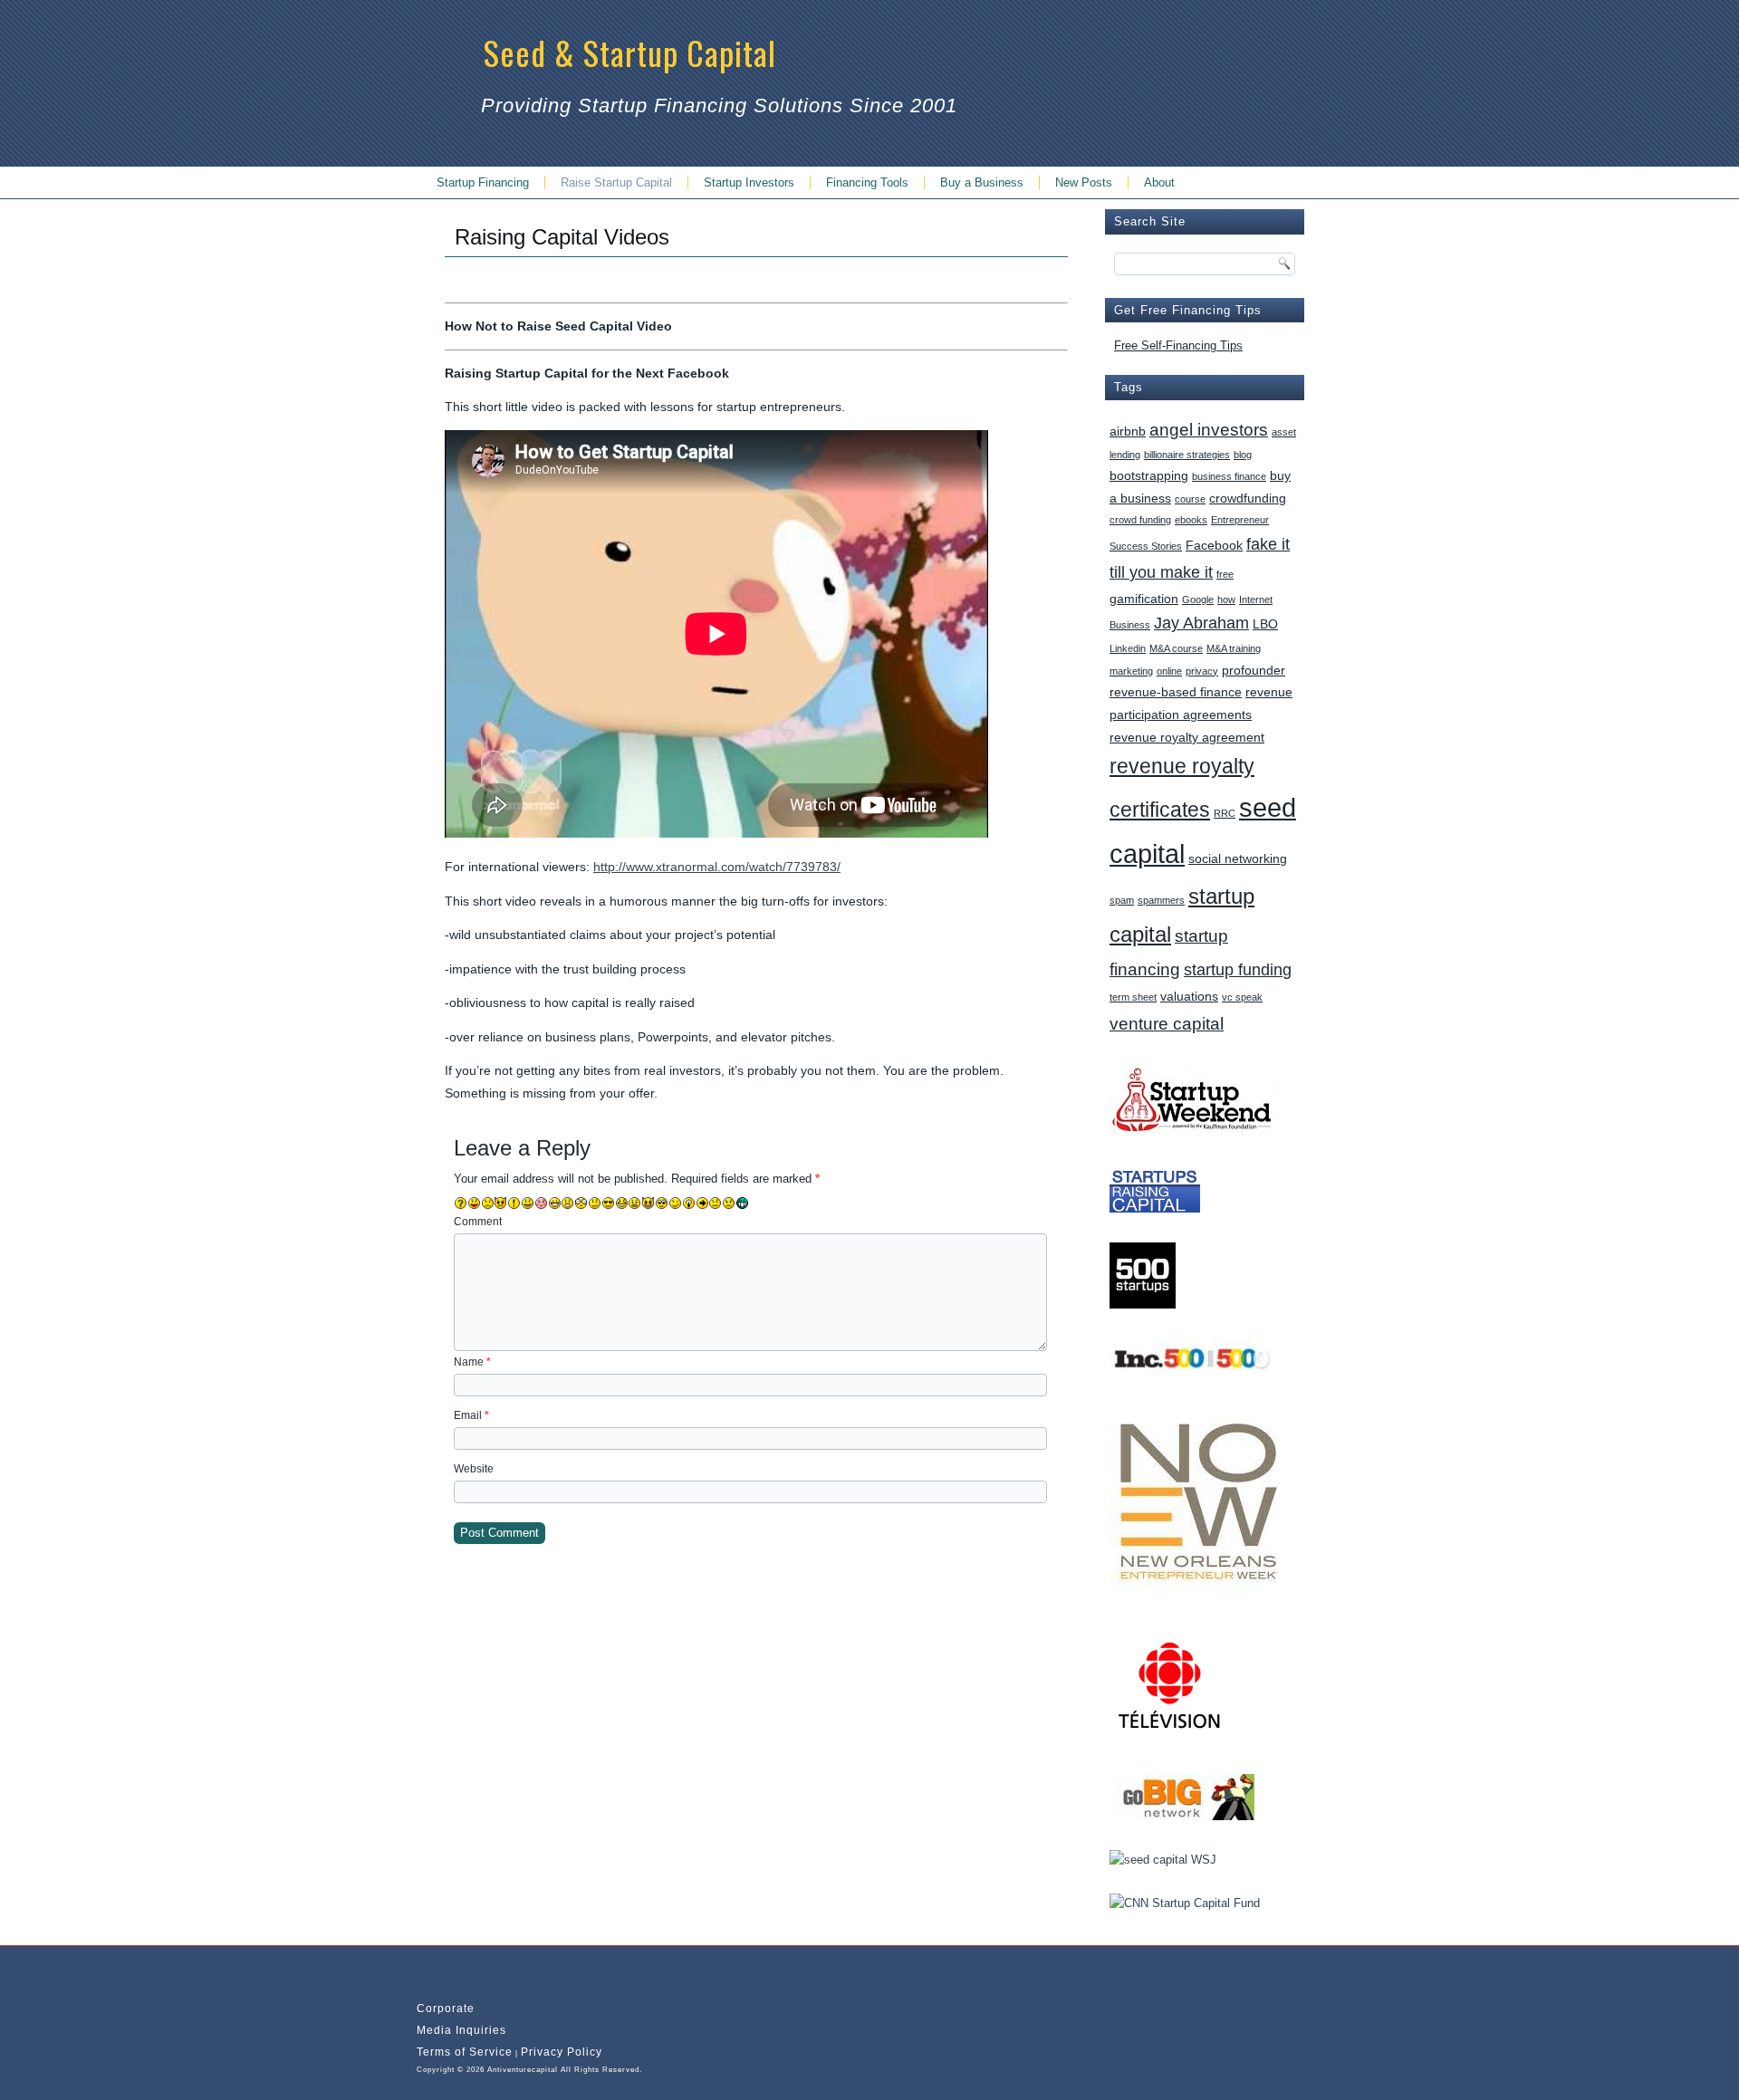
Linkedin (1128, 648)
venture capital (1167, 1023)
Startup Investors (749, 182)
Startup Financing (483, 182)
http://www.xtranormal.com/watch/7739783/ (717, 867)
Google (1198, 599)
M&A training (1234, 648)
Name (472, 1362)
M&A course (1176, 648)
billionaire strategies (1187, 455)
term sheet (1133, 997)
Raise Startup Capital (616, 182)
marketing (1131, 671)
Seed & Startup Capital (630, 52)
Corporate (446, 2009)
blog (1243, 455)
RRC (1225, 813)
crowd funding (1140, 520)
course (1190, 499)
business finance (1229, 476)
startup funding (1238, 970)
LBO (1265, 624)
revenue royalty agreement (1187, 737)
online (1169, 671)
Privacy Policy (562, 2052)
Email (471, 1415)
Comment (478, 1222)
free (1225, 574)
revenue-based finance (1176, 692)
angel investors (1209, 429)
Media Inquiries (461, 2030)
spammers (1161, 900)
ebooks (1191, 520)
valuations (1189, 996)
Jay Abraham (1201, 623)
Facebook (1214, 545)
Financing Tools (867, 182)
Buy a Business (982, 182)
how (1226, 599)
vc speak (1242, 997)
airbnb (1128, 431)
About (1159, 182)
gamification (1144, 599)
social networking (1238, 858)
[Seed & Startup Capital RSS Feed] (428, 1980)
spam (1122, 900)
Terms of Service (465, 2052)
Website (474, 1469)
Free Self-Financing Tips (1178, 345)
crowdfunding (1248, 498)
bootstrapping (1149, 475)
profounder (1254, 670)
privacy (1202, 671)
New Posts (1084, 182)
